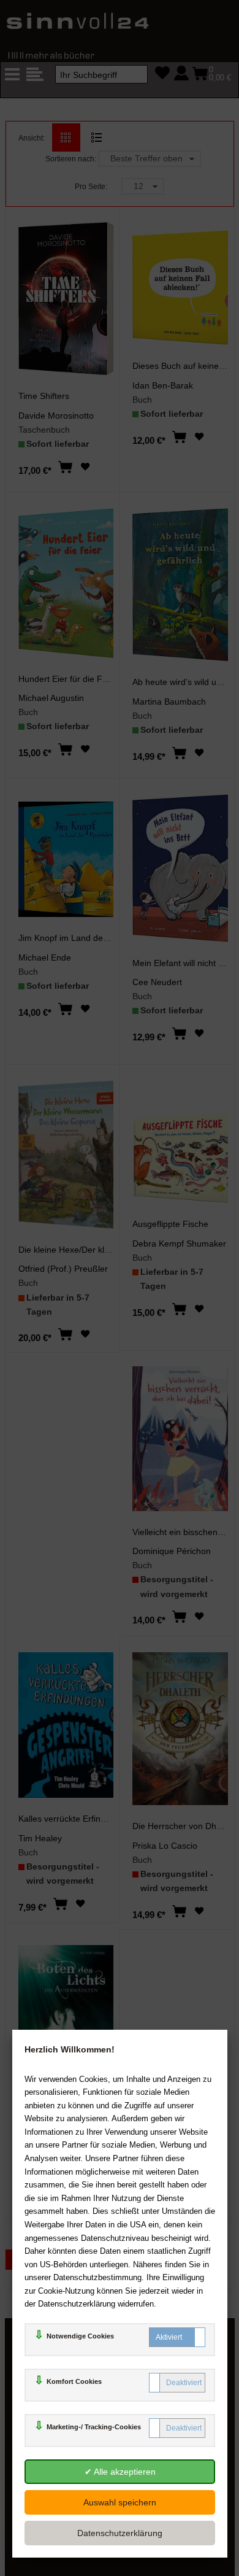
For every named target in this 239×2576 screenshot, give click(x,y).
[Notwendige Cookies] (177, 2337)
